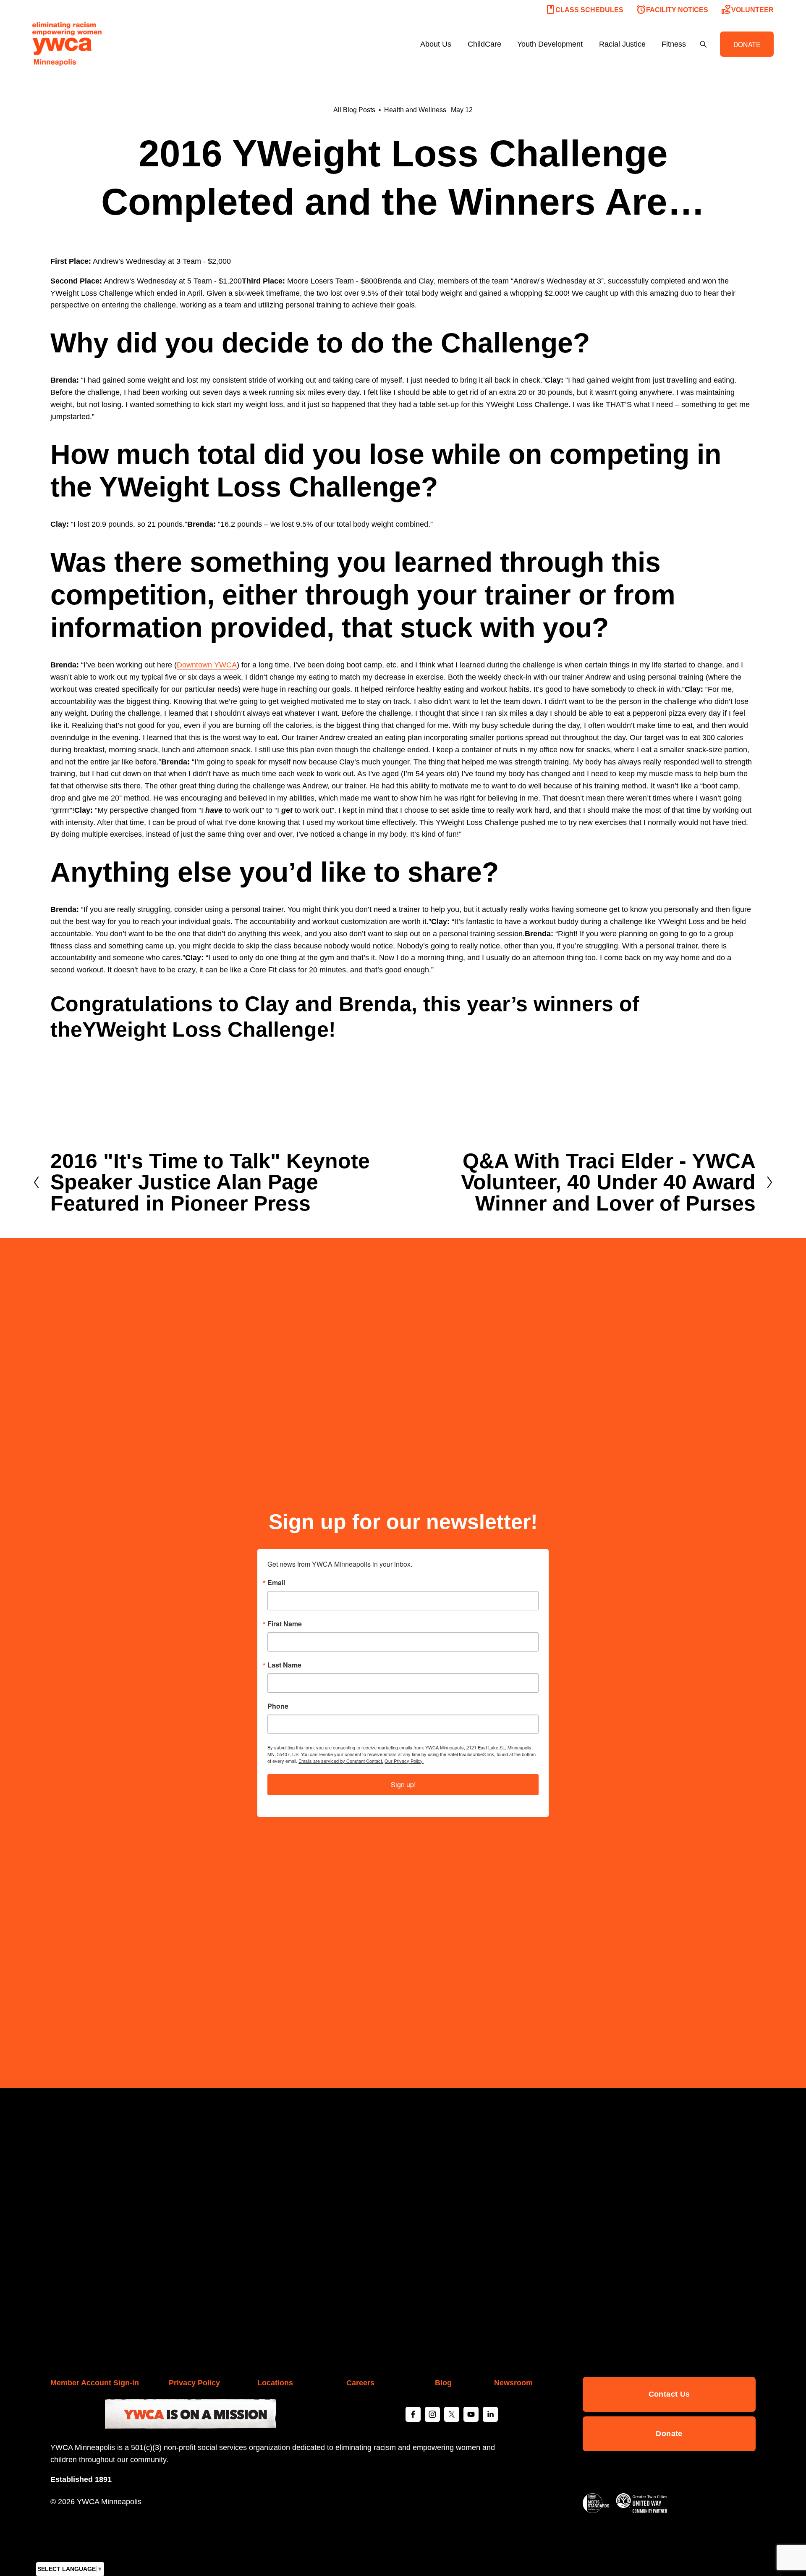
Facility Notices (672, 10)
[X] (452, 2414)
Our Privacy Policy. (404, 1761)
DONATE (747, 44)
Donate (669, 2434)
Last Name (284, 1665)
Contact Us (669, 2394)
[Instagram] (432, 2414)
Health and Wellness (415, 110)
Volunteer (747, 10)
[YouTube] (471, 2414)
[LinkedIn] (490, 2414)
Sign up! (403, 1784)
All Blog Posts (354, 110)
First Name (285, 1624)
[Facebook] (413, 2414)
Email (276, 1583)
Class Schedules (584, 10)
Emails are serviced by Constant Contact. (341, 1761)
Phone (278, 1706)
